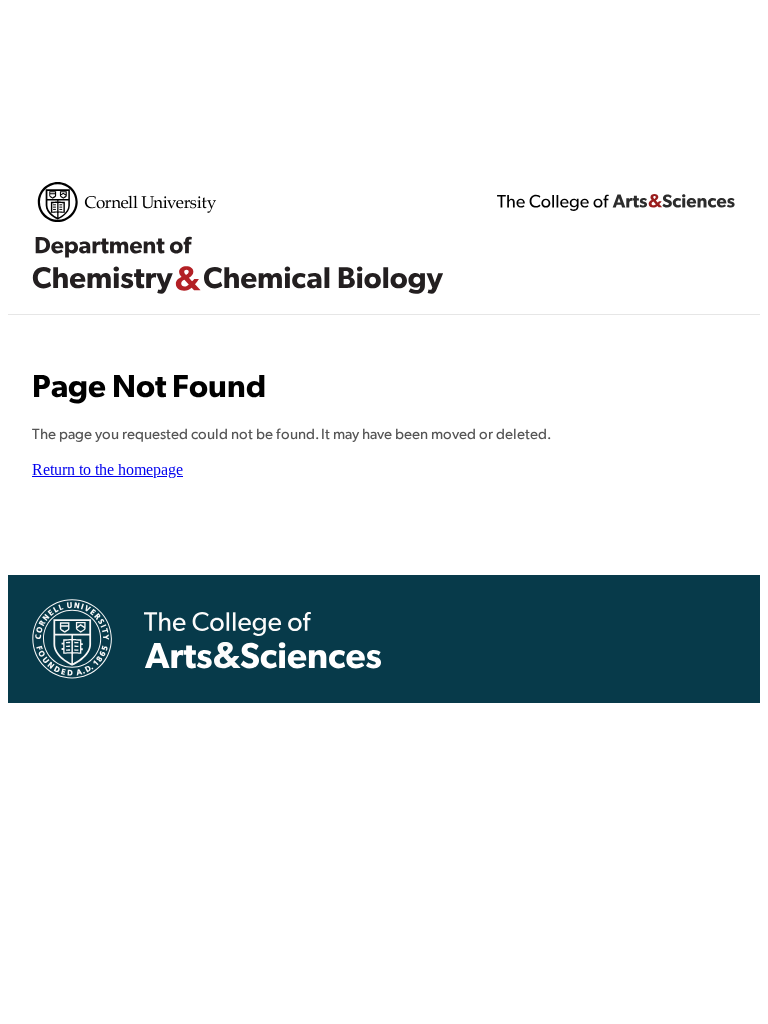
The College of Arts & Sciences (616, 202)
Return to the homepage (107, 469)
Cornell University (127, 202)
